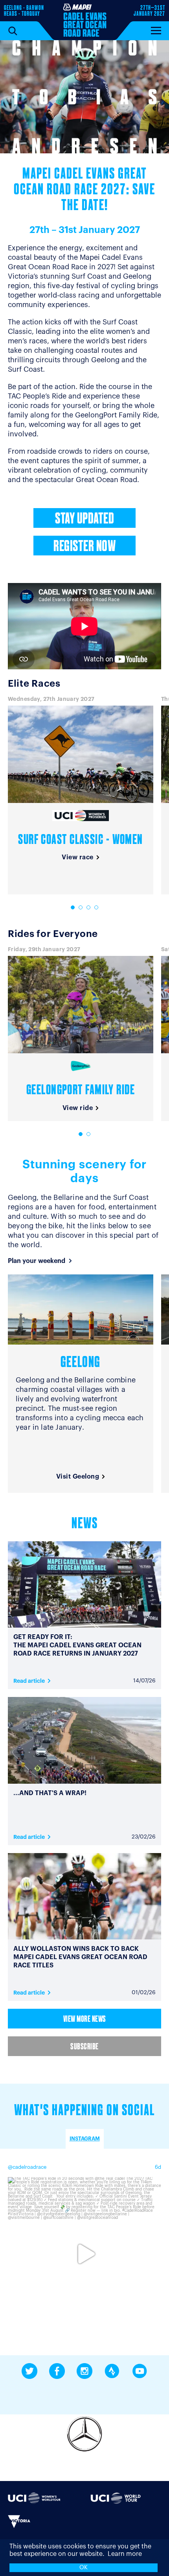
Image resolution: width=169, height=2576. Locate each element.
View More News (85, 2020)
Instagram (85, 2139)
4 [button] (96, 907)
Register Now (84, 547)
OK (84, 2568)
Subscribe (84, 2047)
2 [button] (81, 907)
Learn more (125, 2554)
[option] (84, 97)
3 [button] (88, 907)
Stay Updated (84, 520)
